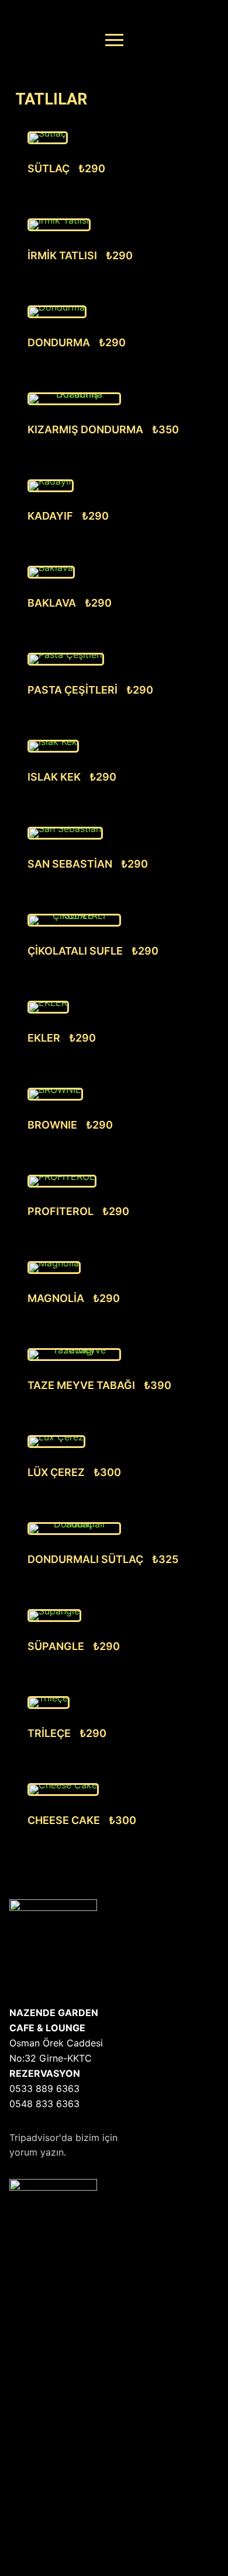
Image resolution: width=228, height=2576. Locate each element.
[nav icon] (114, 40)
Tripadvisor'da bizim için (63, 2138)
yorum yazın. (38, 2152)
